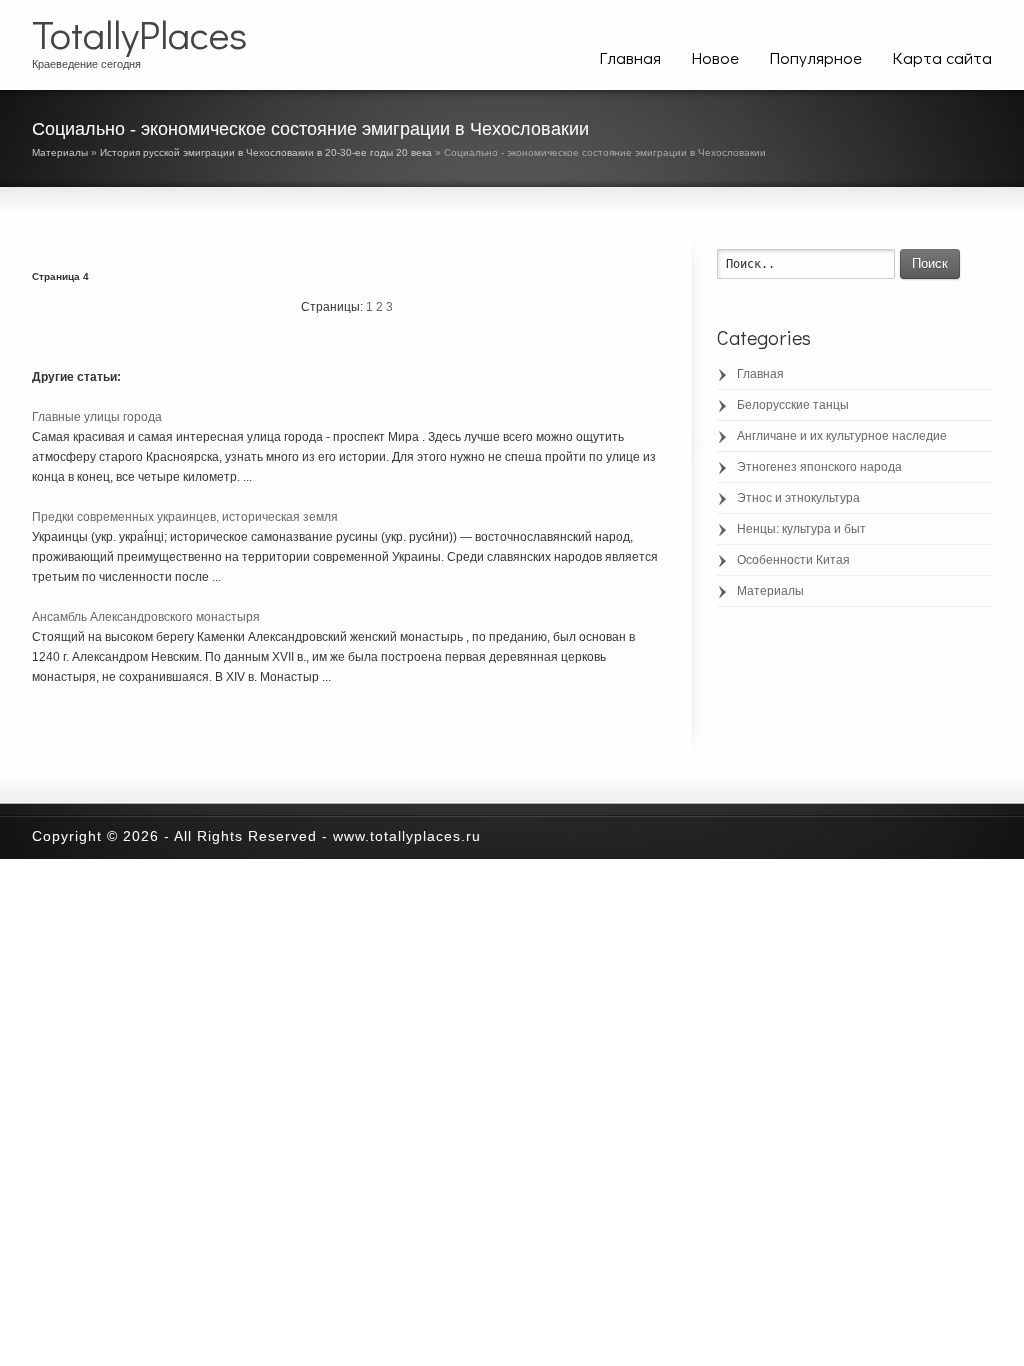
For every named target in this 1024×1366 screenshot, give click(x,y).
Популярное (815, 57)
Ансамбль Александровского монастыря (146, 617)
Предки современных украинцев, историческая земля (185, 517)
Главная (630, 57)
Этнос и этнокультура (798, 498)
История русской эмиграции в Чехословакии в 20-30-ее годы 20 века (266, 152)
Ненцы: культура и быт (801, 529)
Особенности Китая (793, 560)
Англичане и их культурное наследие (842, 436)
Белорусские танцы (793, 405)
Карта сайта (942, 57)
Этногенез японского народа (819, 467)
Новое (715, 57)
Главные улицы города (97, 417)
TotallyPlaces (139, 34)
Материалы (60, 152)
